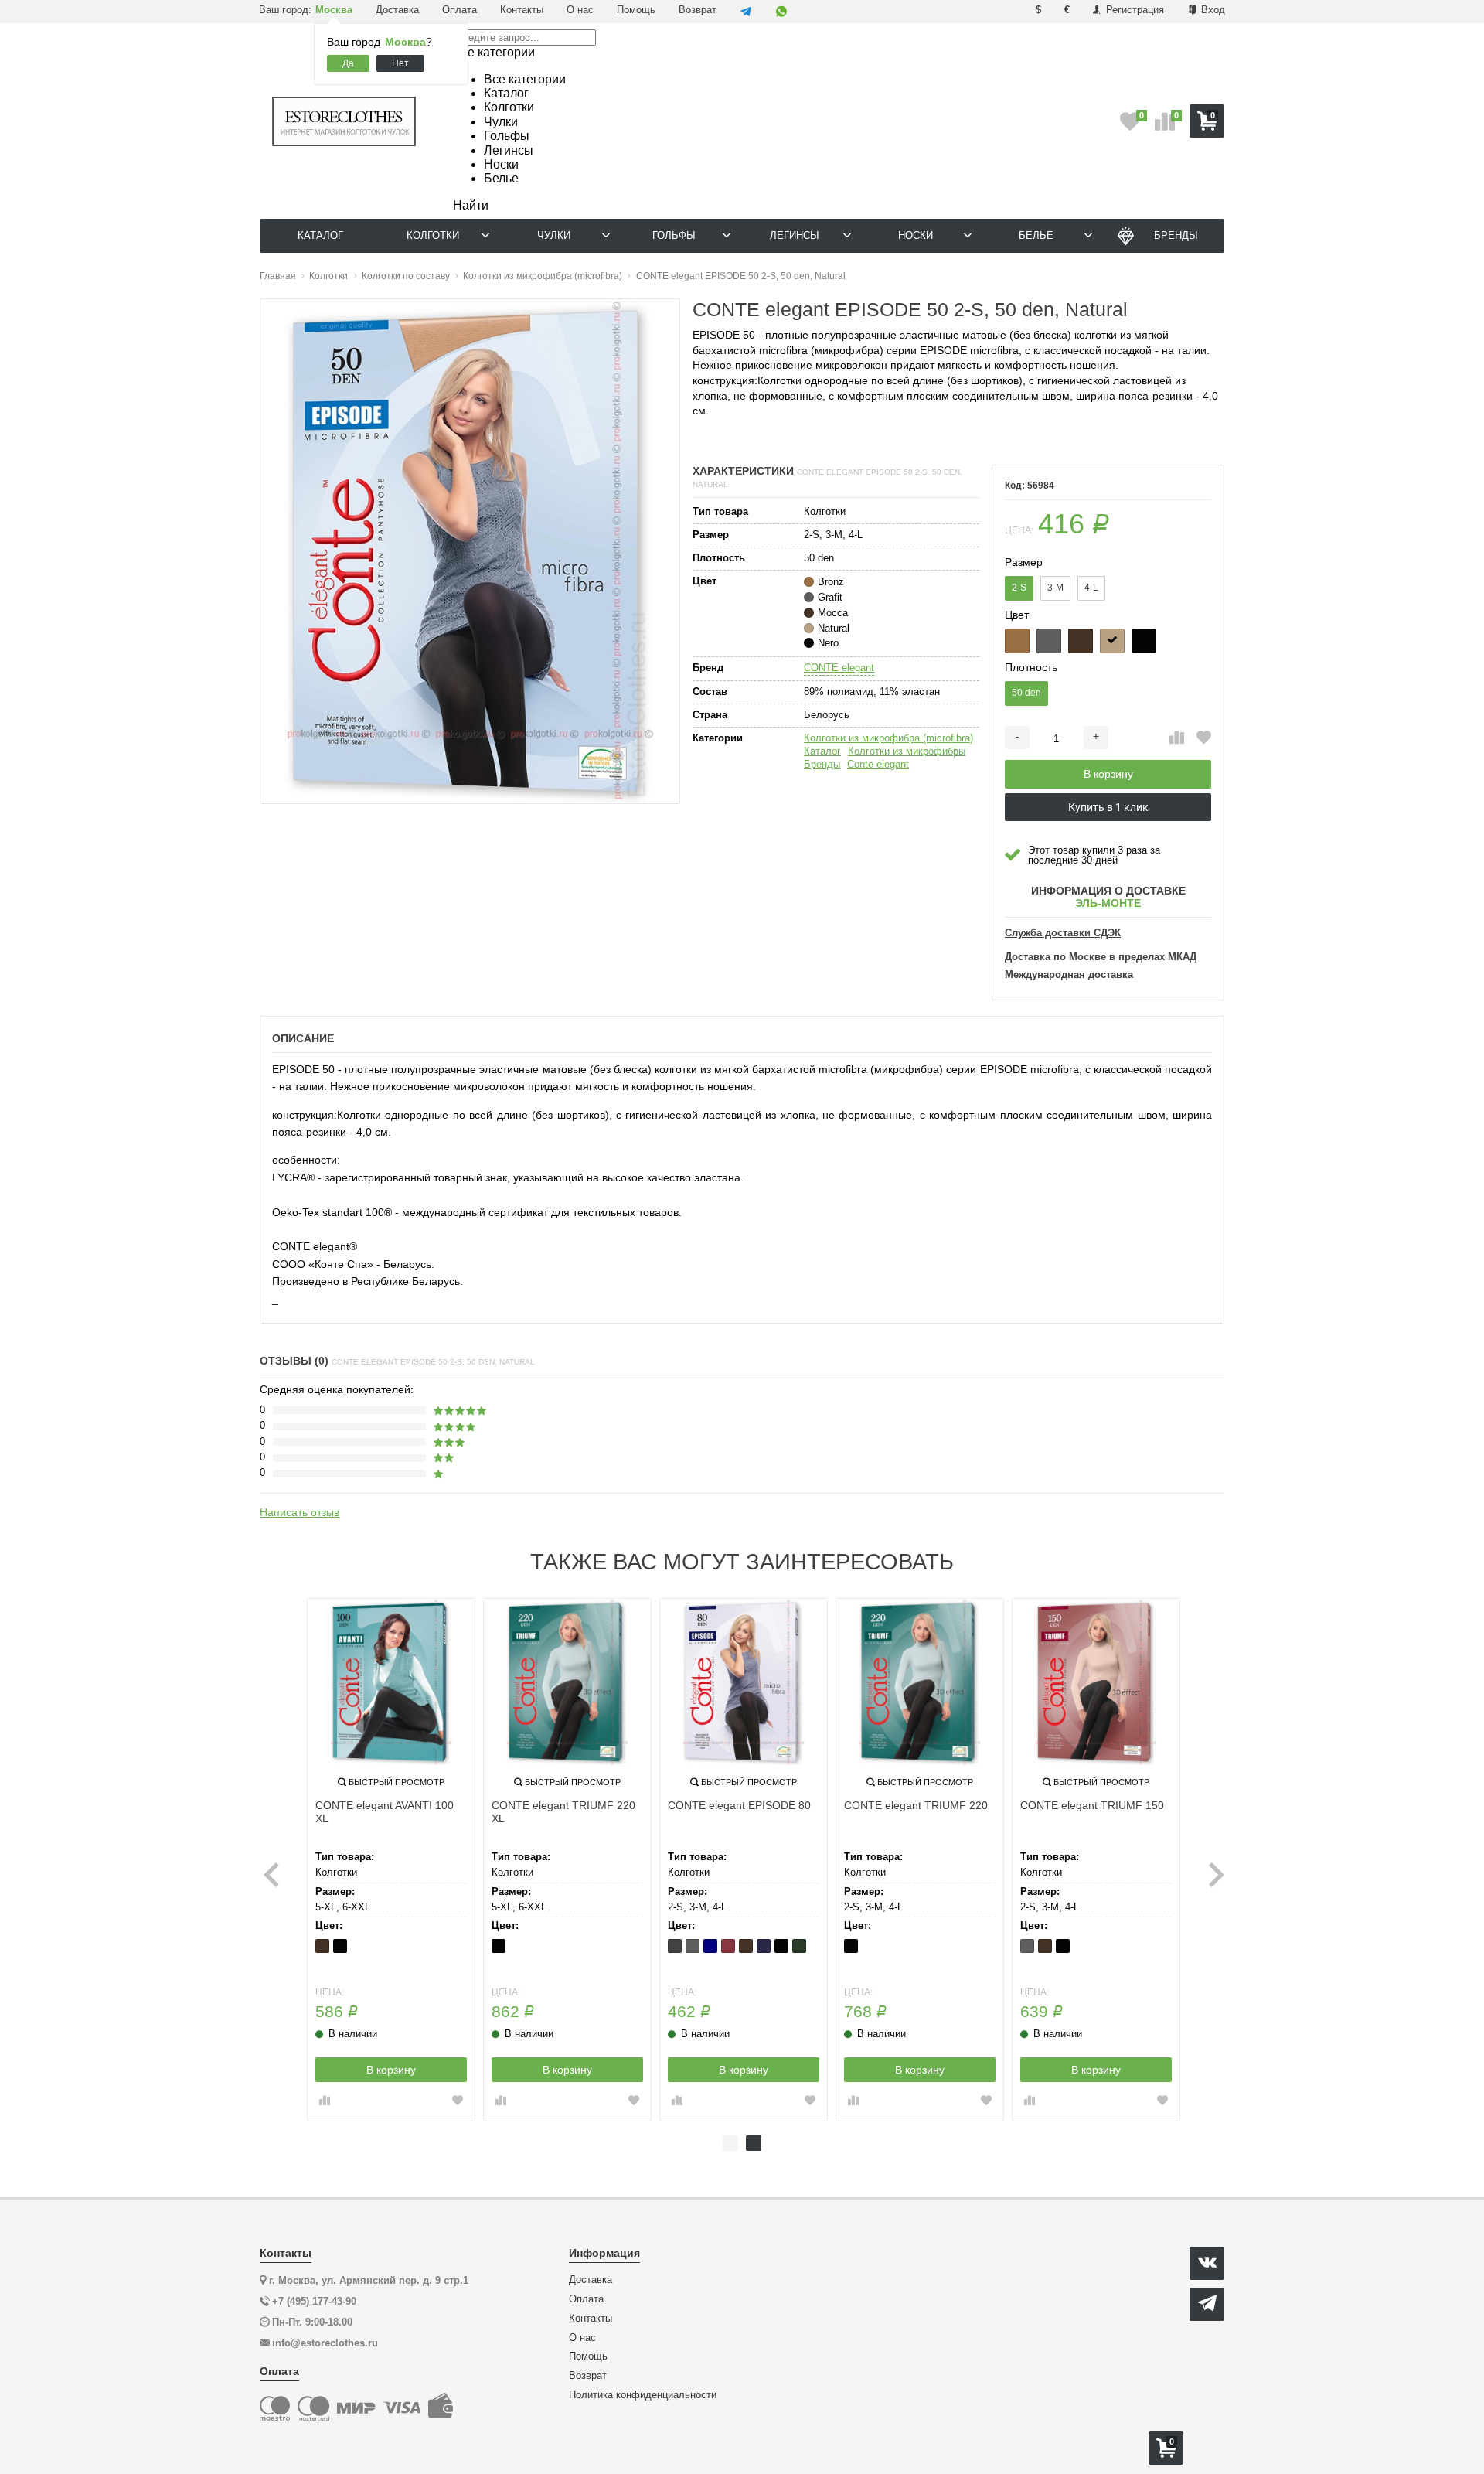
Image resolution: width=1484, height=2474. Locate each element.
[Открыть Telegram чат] (746, 12)
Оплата (459, 10)
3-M (1055, 588)
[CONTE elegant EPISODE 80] (744, 1682)
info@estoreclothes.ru (325, 2343)
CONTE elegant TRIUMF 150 (1092, 1805)
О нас (580, 10)
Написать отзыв (300, 1512)
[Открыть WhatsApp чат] (781, 12)
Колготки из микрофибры (907, 751)
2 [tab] (754, 2143)
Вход (1212, 10)
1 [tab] (730, 2143)
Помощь (636, 10)
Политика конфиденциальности (643, 2395)
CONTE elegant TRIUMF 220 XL (563, 1812)
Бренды (822, 764)
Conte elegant (878, 764)
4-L (1091, 588)
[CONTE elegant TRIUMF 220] (920, 1682)
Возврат (698, 10)
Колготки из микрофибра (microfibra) (888, 738)
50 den (1026, 693)
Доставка (397, 10)
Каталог (822, 751)
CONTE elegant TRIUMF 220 (916, 1805)
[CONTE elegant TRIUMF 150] (1096, 1682)
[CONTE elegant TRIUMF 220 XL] (567, 1682)
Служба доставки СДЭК (1063, 933)
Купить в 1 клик (1108, 807)
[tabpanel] (391, 1860)
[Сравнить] (1177, 738)
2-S (1019, 588)
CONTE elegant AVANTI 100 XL (385, 1812)
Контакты (522, 10)
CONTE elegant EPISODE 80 (739, 1805)
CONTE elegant (839, 668)
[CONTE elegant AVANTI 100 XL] (391, 1682)
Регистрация (1133, 10)
